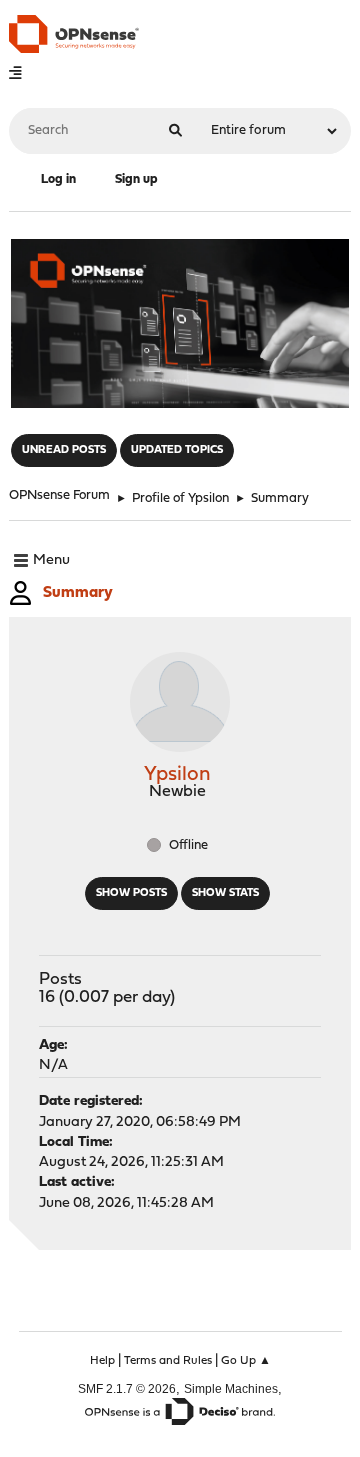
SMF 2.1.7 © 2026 (127, 1388)
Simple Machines (231, 1388)
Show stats (225, 893)
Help (102, 1361)
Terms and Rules (168, 1361)
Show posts (131, 893)
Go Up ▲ (246, 1361)
